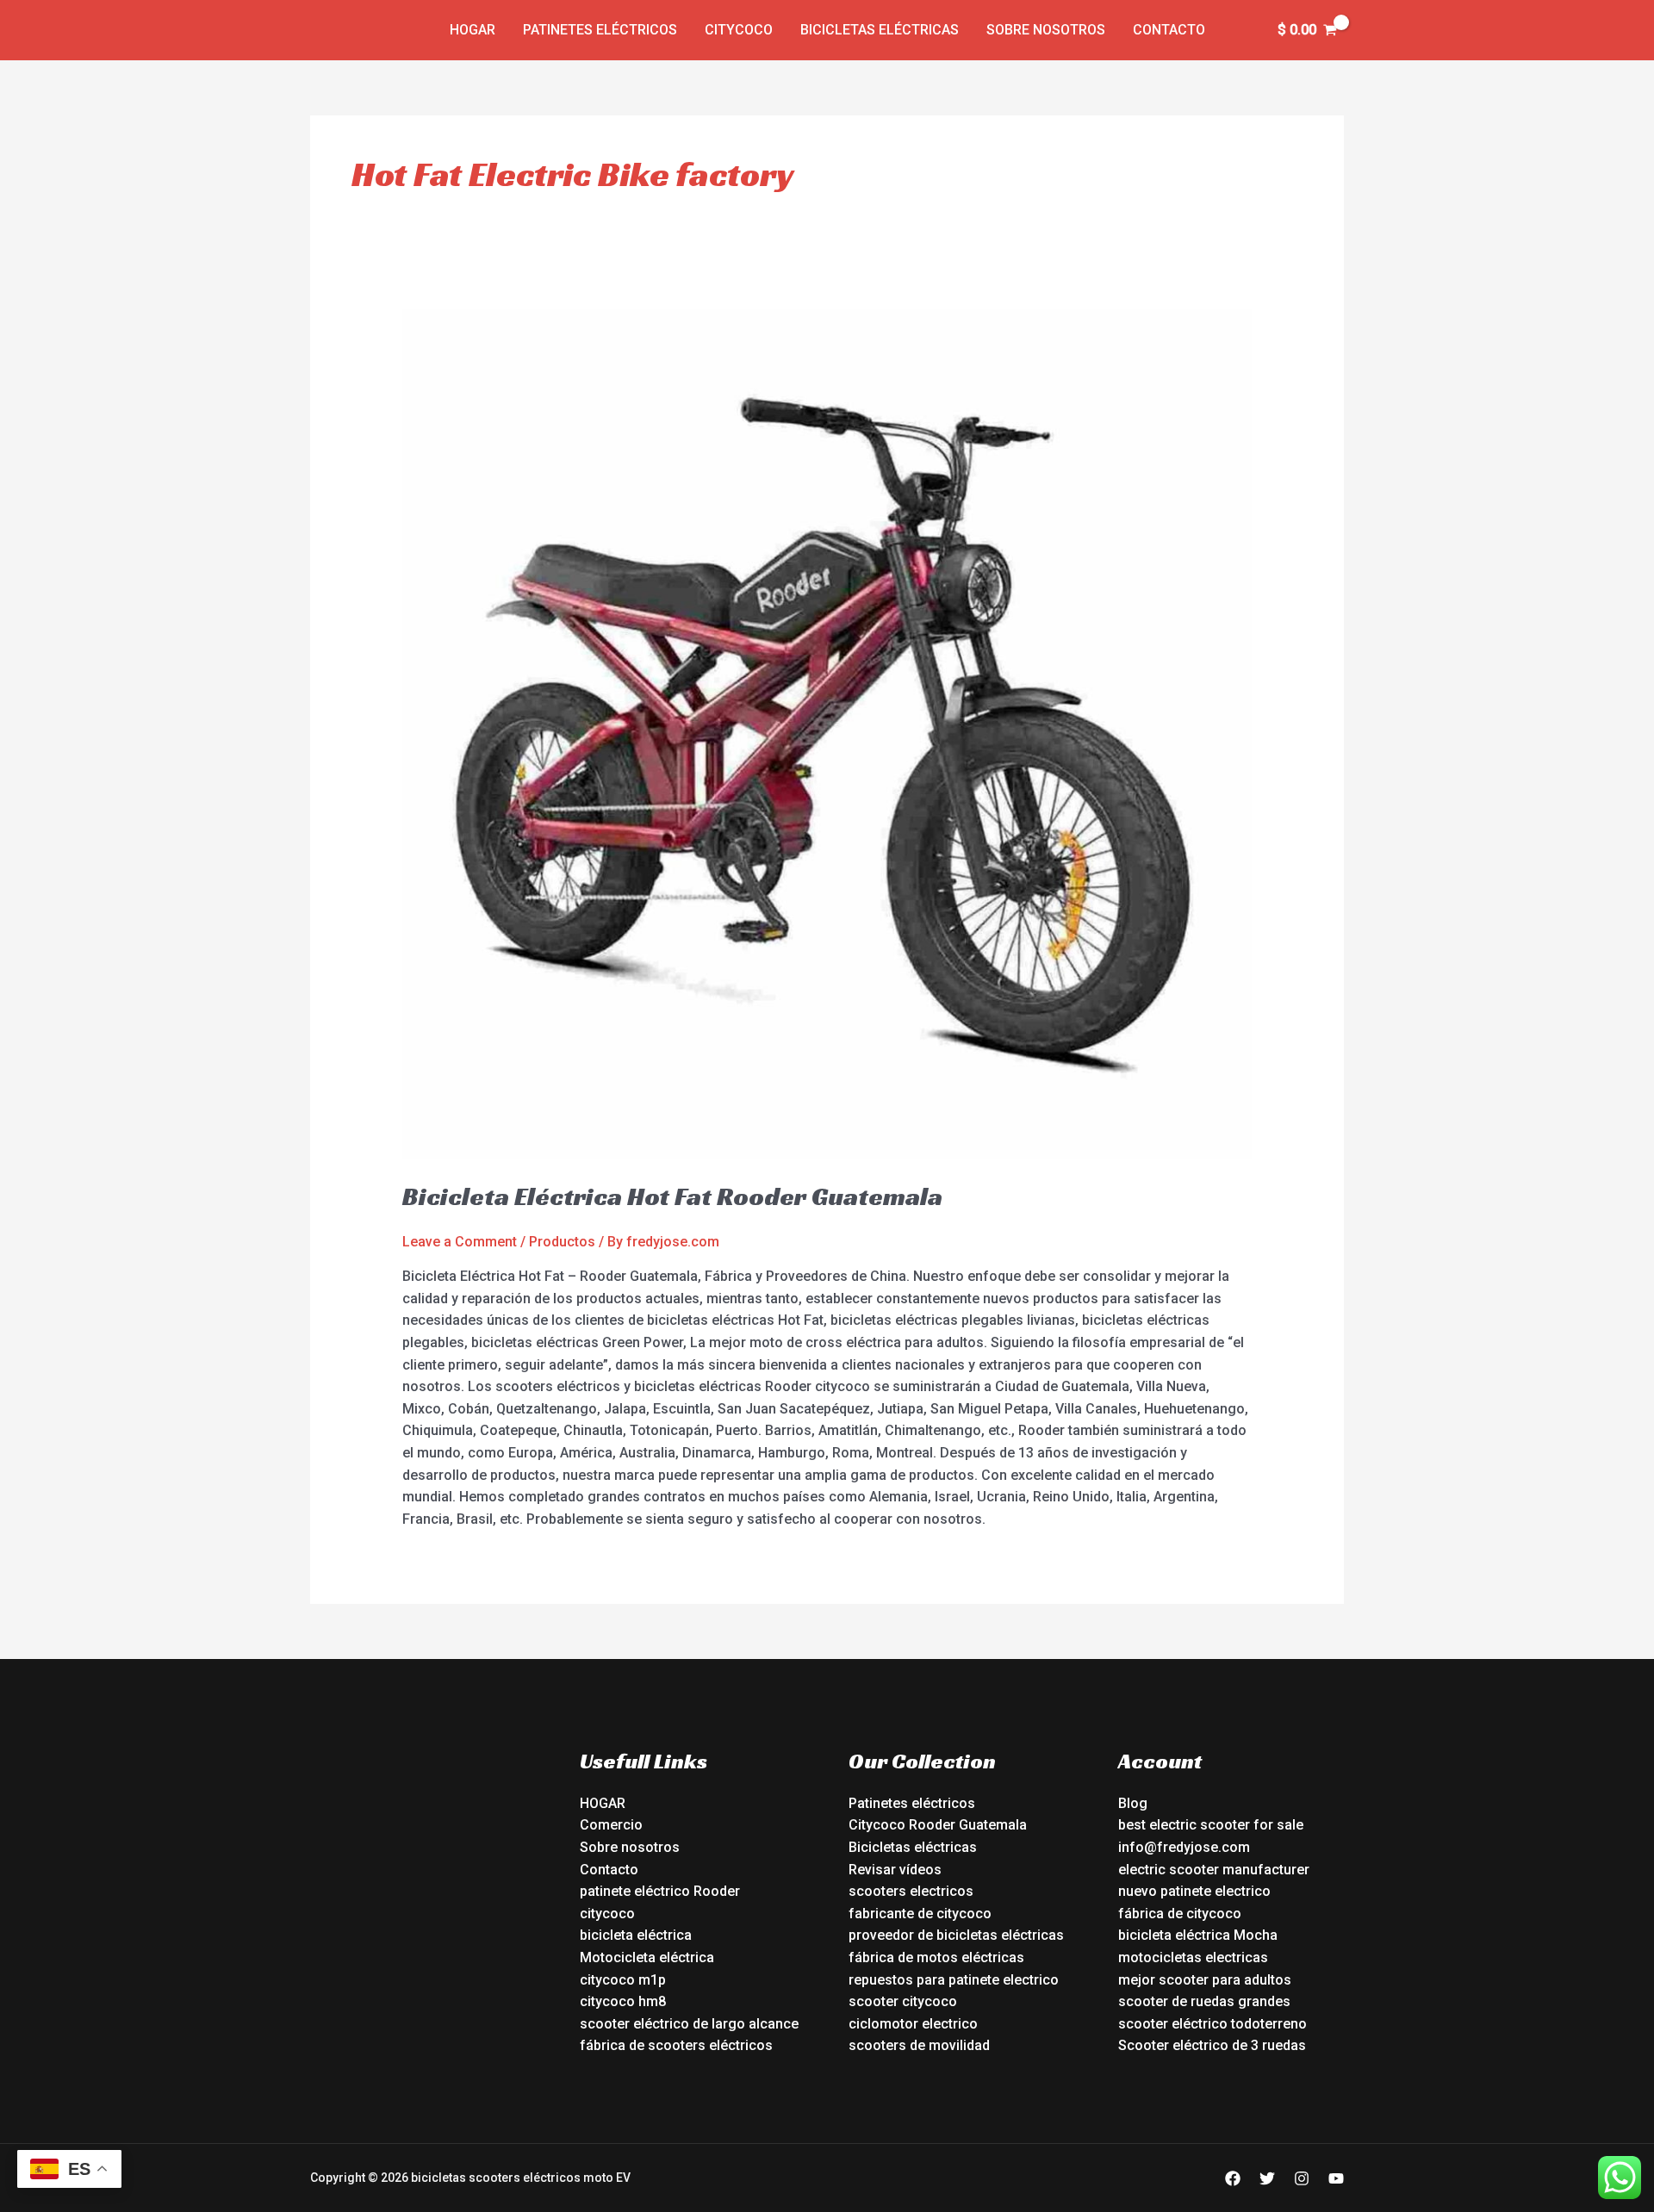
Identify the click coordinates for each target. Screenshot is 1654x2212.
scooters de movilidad (919, 2045)
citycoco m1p (623, 1980)
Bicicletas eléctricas (880, 30)
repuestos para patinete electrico (954, 1980)
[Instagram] (1302, 2178)
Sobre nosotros (1046, 30)
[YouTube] (1336, 2178)
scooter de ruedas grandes (1204, 2001)
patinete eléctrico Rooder (660, 1891)
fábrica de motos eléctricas (936, 1957)
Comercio (611, 1825)
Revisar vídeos (895, 1870)
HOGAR (603, 1803)
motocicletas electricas (1193, 1957)
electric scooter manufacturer (1214, 1870)
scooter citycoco (903, 2001)
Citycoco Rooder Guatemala (938, 1825)
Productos (562, 1242)
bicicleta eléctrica (636, 1935)
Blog (1133, 1803)
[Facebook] (1233, 2178)
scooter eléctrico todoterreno (1213, 2024)
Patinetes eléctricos (600, 30)
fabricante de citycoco (920, 1914)
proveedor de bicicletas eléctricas (956, 1935)
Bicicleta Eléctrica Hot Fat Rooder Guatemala (672, 1196)
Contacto (1169, 30)
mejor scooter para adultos (1205, 1980)
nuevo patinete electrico (1194, 1891)
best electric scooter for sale (1211, 1825)
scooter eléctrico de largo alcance (689, 2024)
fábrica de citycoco (1180, 1914)
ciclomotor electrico (913, 2024)
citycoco (607, 1914)
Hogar (473, 30)
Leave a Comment (460, 1242)
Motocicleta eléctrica (647, 1957)
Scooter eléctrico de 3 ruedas (1212, 2045)
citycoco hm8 (623, 2001)
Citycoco (739, 30)
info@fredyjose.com (1184, 1847)
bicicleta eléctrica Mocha (1198, 1935)
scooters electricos (911, 1891)
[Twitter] (1267, 2178)
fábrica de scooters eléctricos (676, 2045)
